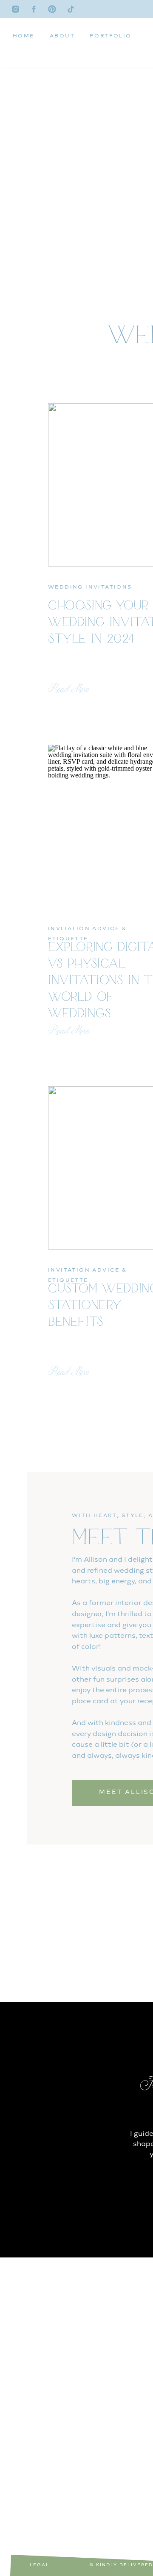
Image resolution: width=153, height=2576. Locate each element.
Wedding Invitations (90, 587)
